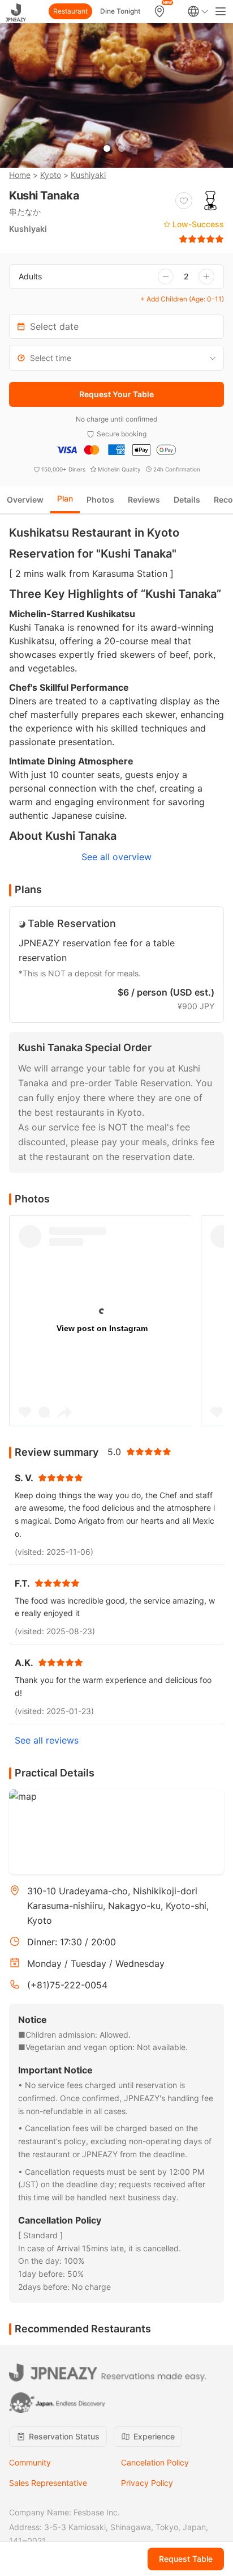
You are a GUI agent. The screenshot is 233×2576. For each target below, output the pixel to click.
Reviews (144, 500)
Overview (25, 500)
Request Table (186, 2559)
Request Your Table (116, 394)
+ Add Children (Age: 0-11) (182, 299)
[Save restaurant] (184, 201)
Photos (100, 500)
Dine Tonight (120, 11)
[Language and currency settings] (198, 11)
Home (20, 175)
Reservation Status (64, 2436)
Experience (154, 2436)
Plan (65, 498)
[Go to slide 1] (107, 148)
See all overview (116, 857)
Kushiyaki (88, 175)
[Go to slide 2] (122, 148)
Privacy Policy (147, 2483)
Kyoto (51, 175)
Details (187, 500)
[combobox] (116, 358)
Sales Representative (48, 2483)
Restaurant (70, 11)
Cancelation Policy (155, 2462)
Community (30, 2462)
